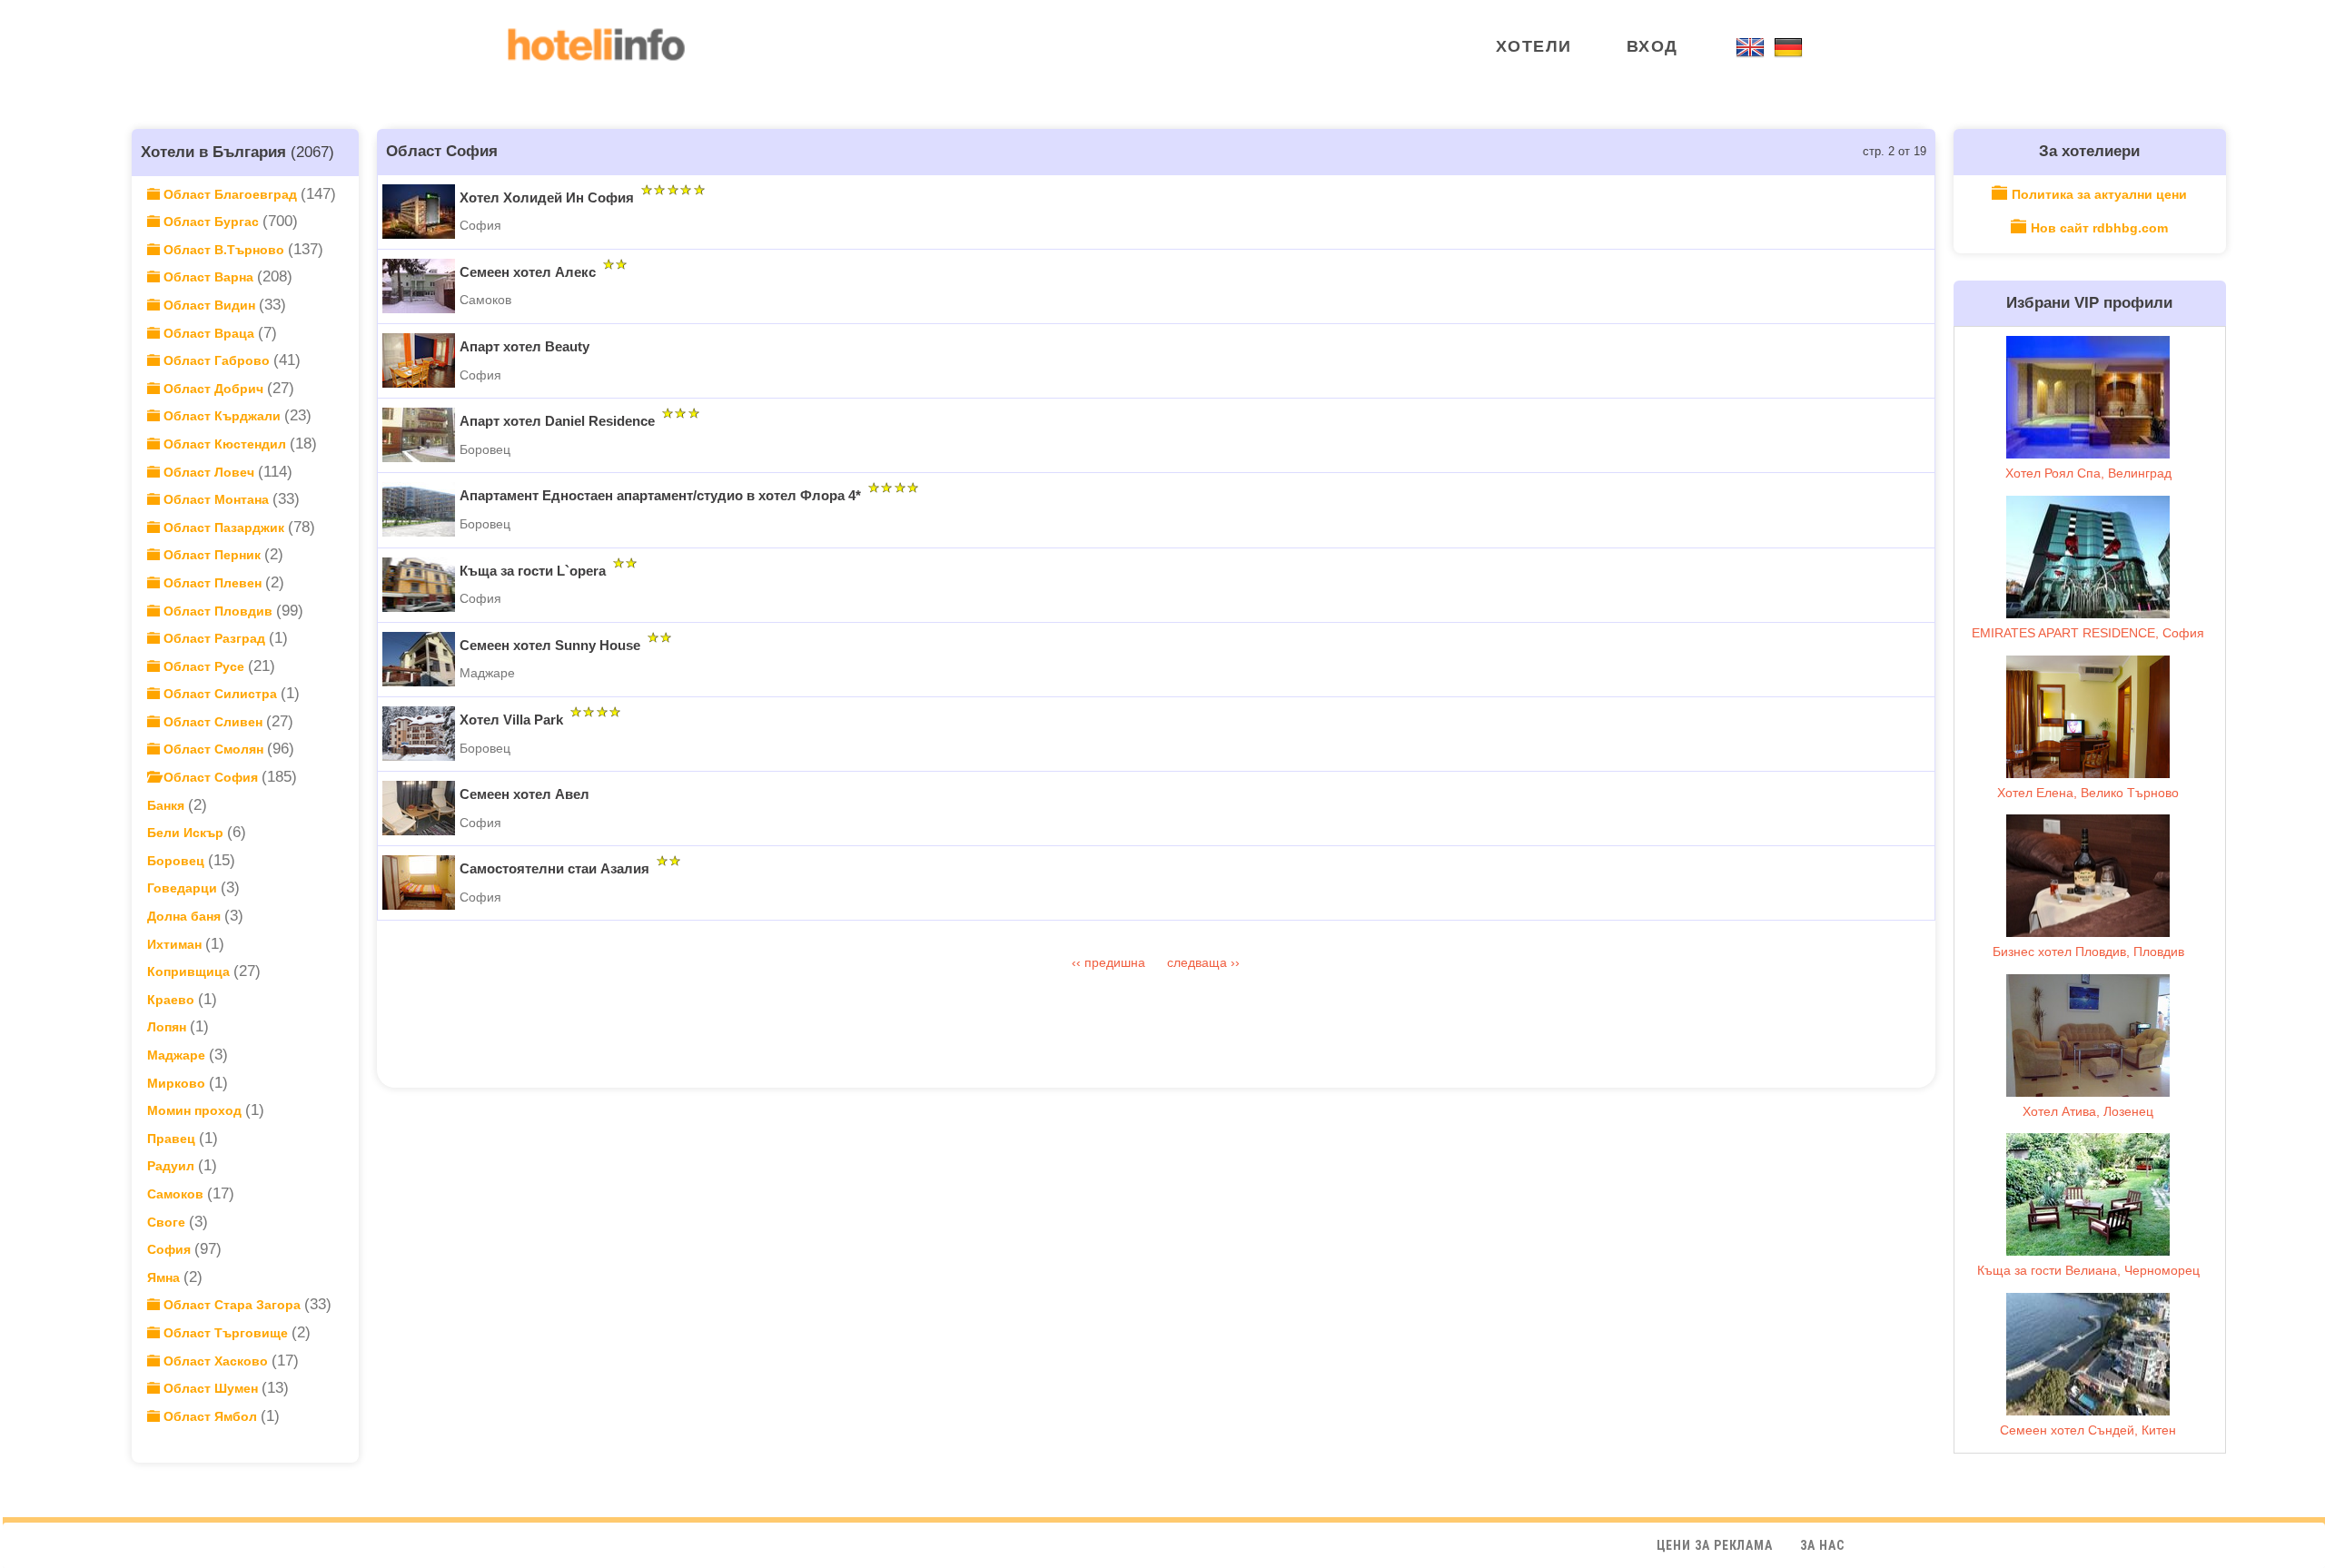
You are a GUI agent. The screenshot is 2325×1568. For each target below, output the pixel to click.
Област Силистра (220, 694)
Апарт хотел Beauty (524, 346)
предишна (1117, 962)
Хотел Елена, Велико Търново (2088, 793)
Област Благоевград (230, 194)
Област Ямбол (210, 1416)
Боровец (178, 861)
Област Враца (209, 333)
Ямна (165, 1277)
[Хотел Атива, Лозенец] (2088, 1035)
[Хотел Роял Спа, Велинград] (2088, 397)
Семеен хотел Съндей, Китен (2088, 1430)
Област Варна (208, 277)
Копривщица (190, 971)
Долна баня (186, 916)
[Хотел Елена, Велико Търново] (2088, 717)
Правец (173, 1139)
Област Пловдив (218, 611)
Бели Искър (187, 833)
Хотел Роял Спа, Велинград (2088, 473)
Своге (168, 1222)
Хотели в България (213, 152)
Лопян (168, 1027)
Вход (1652, 46)
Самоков (177, 1194)
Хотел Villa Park (511, 720)
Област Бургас (211, 222)
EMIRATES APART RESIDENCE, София (2088, 633)
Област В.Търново (224, 250)
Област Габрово (217, 360)
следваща (1199, 962)
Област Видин (209, 305)
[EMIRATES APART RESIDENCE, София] (2088, 557)
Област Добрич (213, 389)
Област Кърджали (222, 416)
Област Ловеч (209, 472)
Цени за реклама (1715, 1545)
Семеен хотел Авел (524, 794)
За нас (1822, 1545)
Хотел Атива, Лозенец (2088, 1111)
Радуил (173, 1166)
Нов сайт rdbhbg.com (2099, 228)
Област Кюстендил (225, 444)
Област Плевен (213, 583)
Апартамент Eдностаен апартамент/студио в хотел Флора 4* (660, 495)
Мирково (178, 1083)
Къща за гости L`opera (533, 571)
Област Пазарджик (224, 528)
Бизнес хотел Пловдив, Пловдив (2088, 952)
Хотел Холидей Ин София (547, 197)
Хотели (1534, 46)
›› (1235, 962)
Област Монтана (216, 499)
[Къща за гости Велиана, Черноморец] (2088, 1194)
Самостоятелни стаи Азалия (554, 868)
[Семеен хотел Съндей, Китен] (2088, 1354)
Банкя (168, 805)
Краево (173, 1000)
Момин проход (196, 1110)
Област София (211, 777)
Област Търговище (226, 1333)
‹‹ (1078, 962)
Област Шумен (211, 1388)
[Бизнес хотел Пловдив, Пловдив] (2088, 876)
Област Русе (204, 666)
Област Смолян (213, 749)
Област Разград (214, 638)
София (171, 1249)
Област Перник (212, 555)
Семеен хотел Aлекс (528, 272)
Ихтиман (176, 944)
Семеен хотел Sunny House (550, 645)
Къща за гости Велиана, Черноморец (2088, 1270)
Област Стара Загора (232, 1305)
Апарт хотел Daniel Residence (557, 421)
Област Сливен (213, 722)
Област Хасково (216, 1361)
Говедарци (184, 888)
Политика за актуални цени (2099, 194)
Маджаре (178, 1055)
